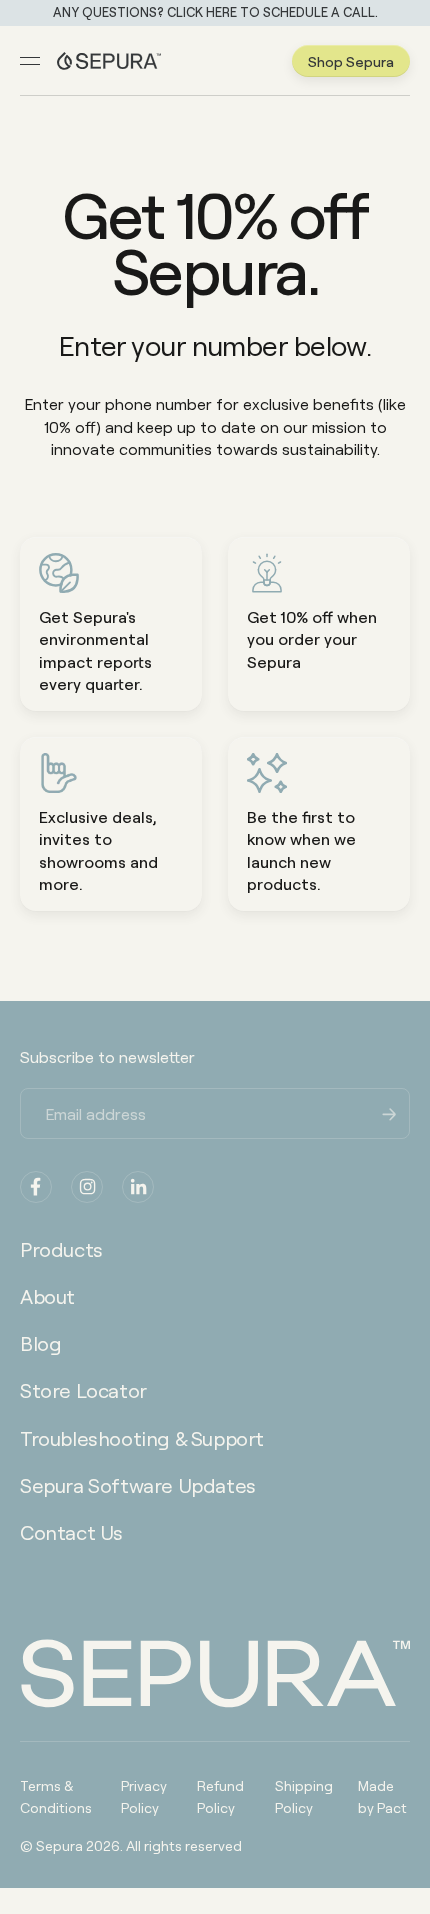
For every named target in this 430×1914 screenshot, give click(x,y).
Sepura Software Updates (138, 1485)
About (47, 1296)
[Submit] (390, 1112)
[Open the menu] (30, 61)
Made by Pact (382, 1796)
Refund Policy (220, 1796)
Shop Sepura (351, 61)
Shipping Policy (304, 1796)
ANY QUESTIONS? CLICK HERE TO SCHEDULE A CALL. (215, 12)
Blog (40, 1343)
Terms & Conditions (56, 1796)
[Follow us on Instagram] (87, 1187)
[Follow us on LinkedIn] (138, 1187)
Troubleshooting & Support (142, 1438)
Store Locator (83, 1390)
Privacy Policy (144, 1796)
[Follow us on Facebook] (36, 1187)
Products (61, 1249)
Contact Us (71, 1532)
